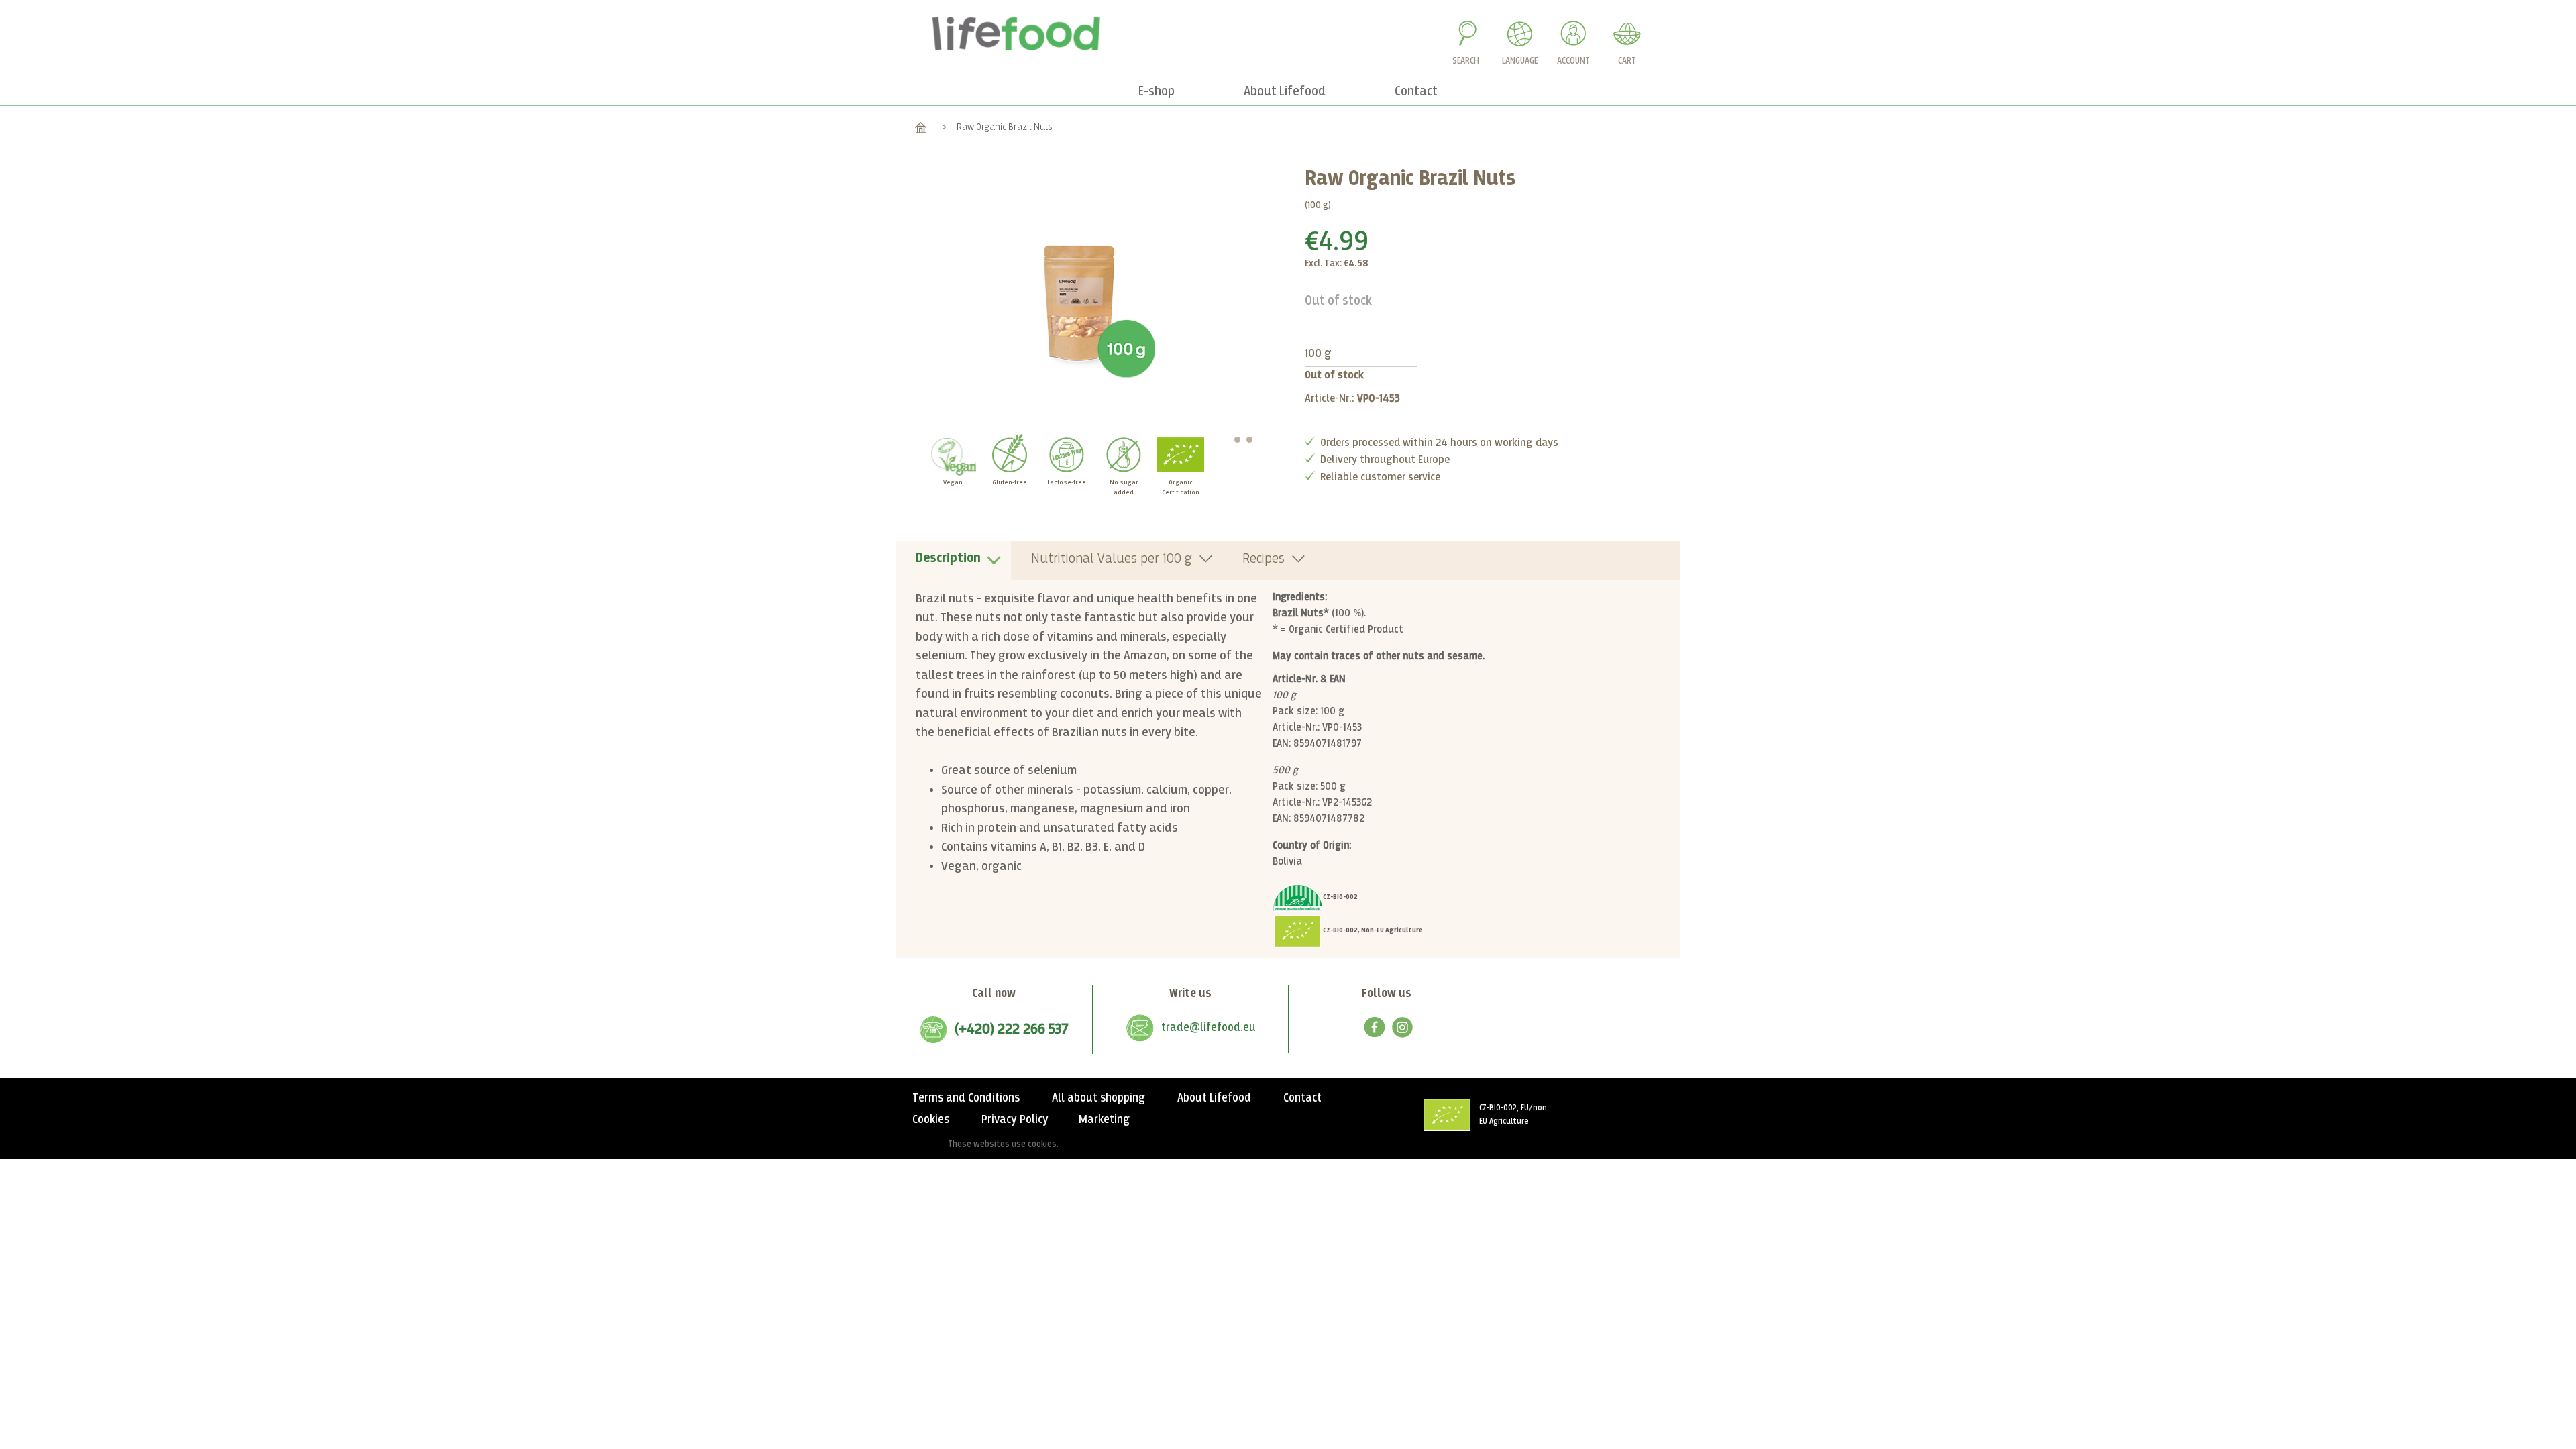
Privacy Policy (1015, 1120)
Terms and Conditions (966, 1098)
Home (921, 127)
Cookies (931, 1120)
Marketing (1104, 1120)
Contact (1302, 1098)
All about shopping (1098, 1098)
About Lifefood (1214, 1098)
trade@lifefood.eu (1209, 1028)
